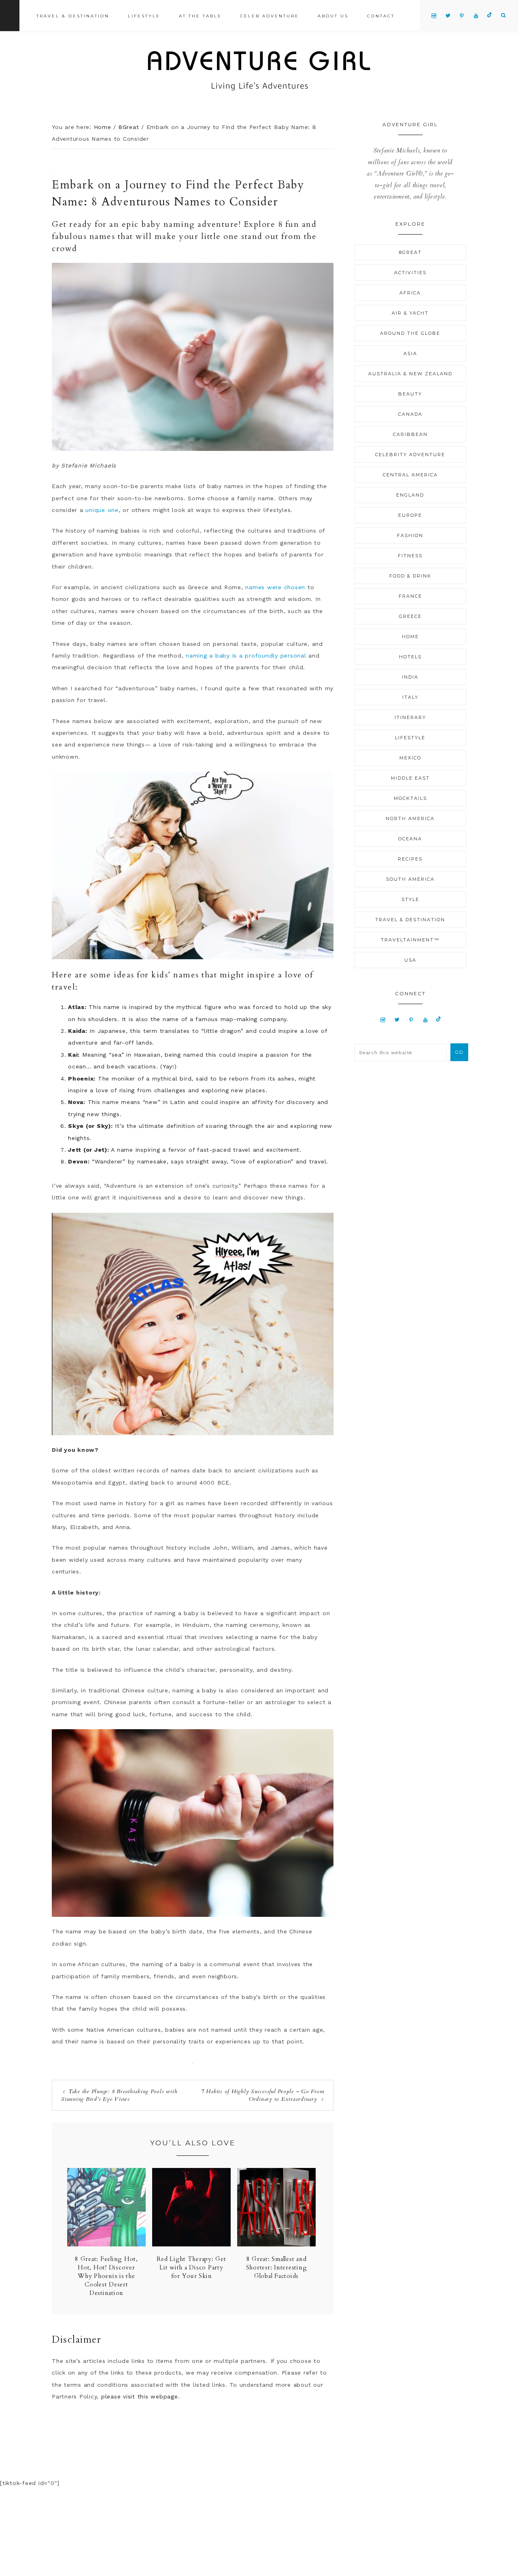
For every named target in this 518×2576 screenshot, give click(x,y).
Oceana (410, 839)
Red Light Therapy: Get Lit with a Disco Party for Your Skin (191, 2267)
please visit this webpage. (141, 2396)
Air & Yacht (410, 313)
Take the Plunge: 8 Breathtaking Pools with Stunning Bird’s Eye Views (119, 2095)
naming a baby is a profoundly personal (246, 656)
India (410, 677)
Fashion (410, 535)
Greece (410, 616)
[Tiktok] (438, 1019)
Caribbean (410, 434)
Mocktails (410, 798)
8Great (410, 252)
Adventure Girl (259, 71)
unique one (102, 510)
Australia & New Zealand (410, 374)
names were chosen (275, 587)
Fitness (410, 556)
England (410, 495)
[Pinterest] (411, 1019)
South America (410, 879)
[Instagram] (383, 1019)
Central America (410, 475)
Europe (410, 515)
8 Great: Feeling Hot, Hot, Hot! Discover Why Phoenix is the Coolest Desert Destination (106, 2276)
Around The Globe (410, 333)
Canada (410, 414)
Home (410, 637)
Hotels (410, 657)
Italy (410, 697)
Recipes (410, 859)
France (410, 596)
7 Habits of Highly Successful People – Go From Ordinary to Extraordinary (263, 2095)
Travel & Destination (410, 920)
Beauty (410, 394)
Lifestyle (410, 738)
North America (410, 818)
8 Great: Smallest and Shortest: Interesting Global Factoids (277, 2267)
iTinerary (410, 717)
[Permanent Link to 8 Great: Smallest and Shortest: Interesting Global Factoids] (276, 2244)
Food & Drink (410, 576)
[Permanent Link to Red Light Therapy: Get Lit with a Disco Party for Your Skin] (191, 2244)
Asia (410, 353)
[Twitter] (397, 1019)
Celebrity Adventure (410, 455)
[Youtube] (426, 1019)
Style (410, 899)
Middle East (410, 778)
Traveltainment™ (410, 940)
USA (410, 960)
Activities (410, 273)
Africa (410, 293)
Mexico (410, 758)
